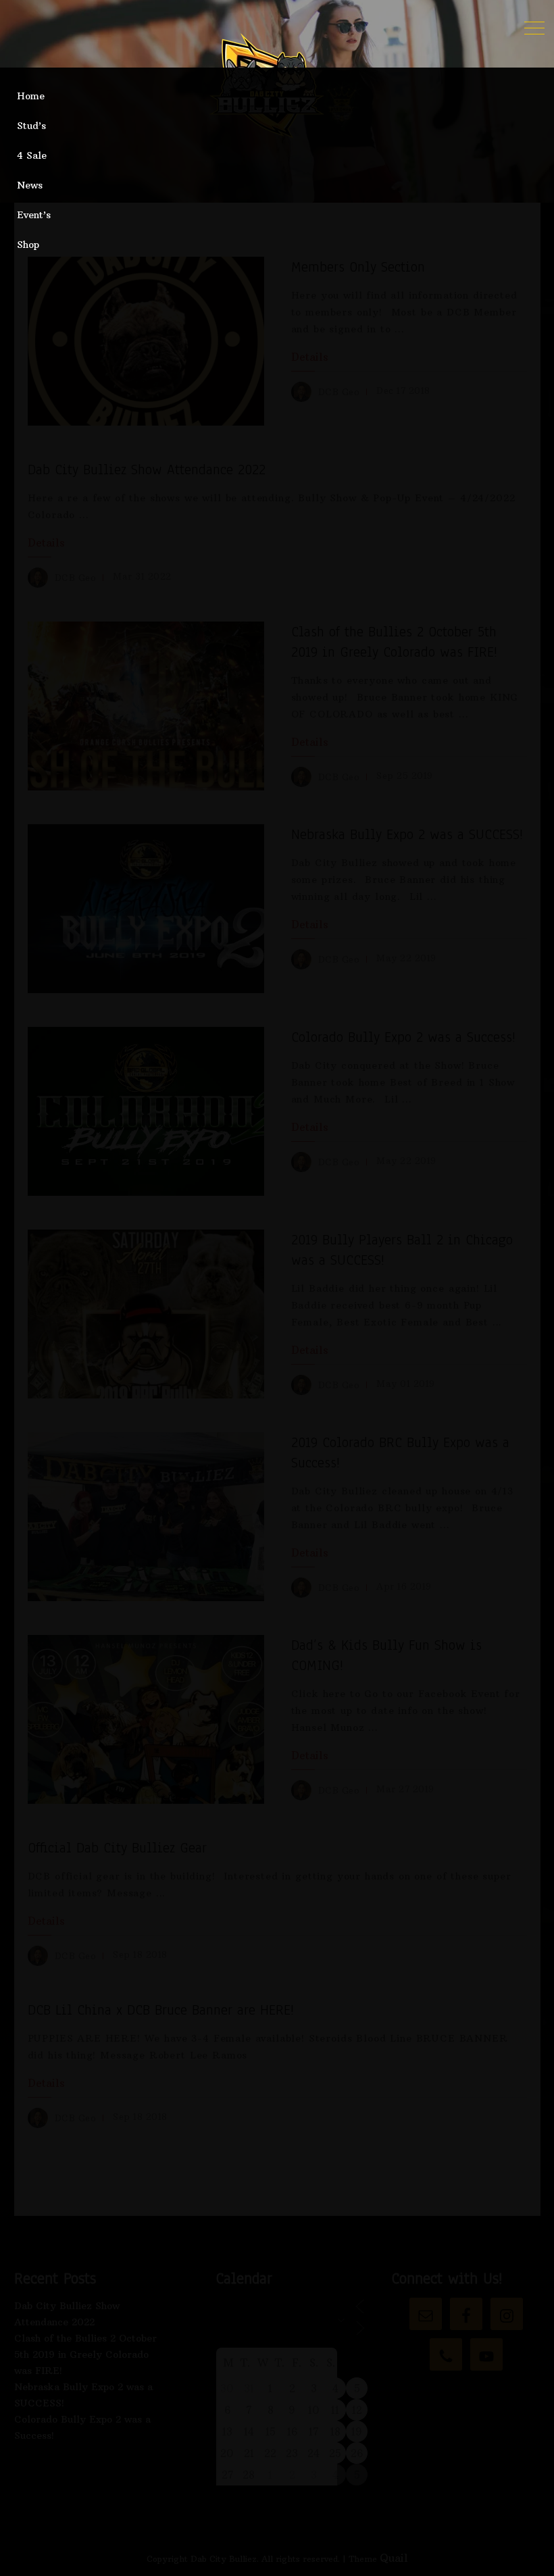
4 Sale (32, 155)
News (30, 185)
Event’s (34, 215)
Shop (28, 245)
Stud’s (31, 126)
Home (31, 96)
